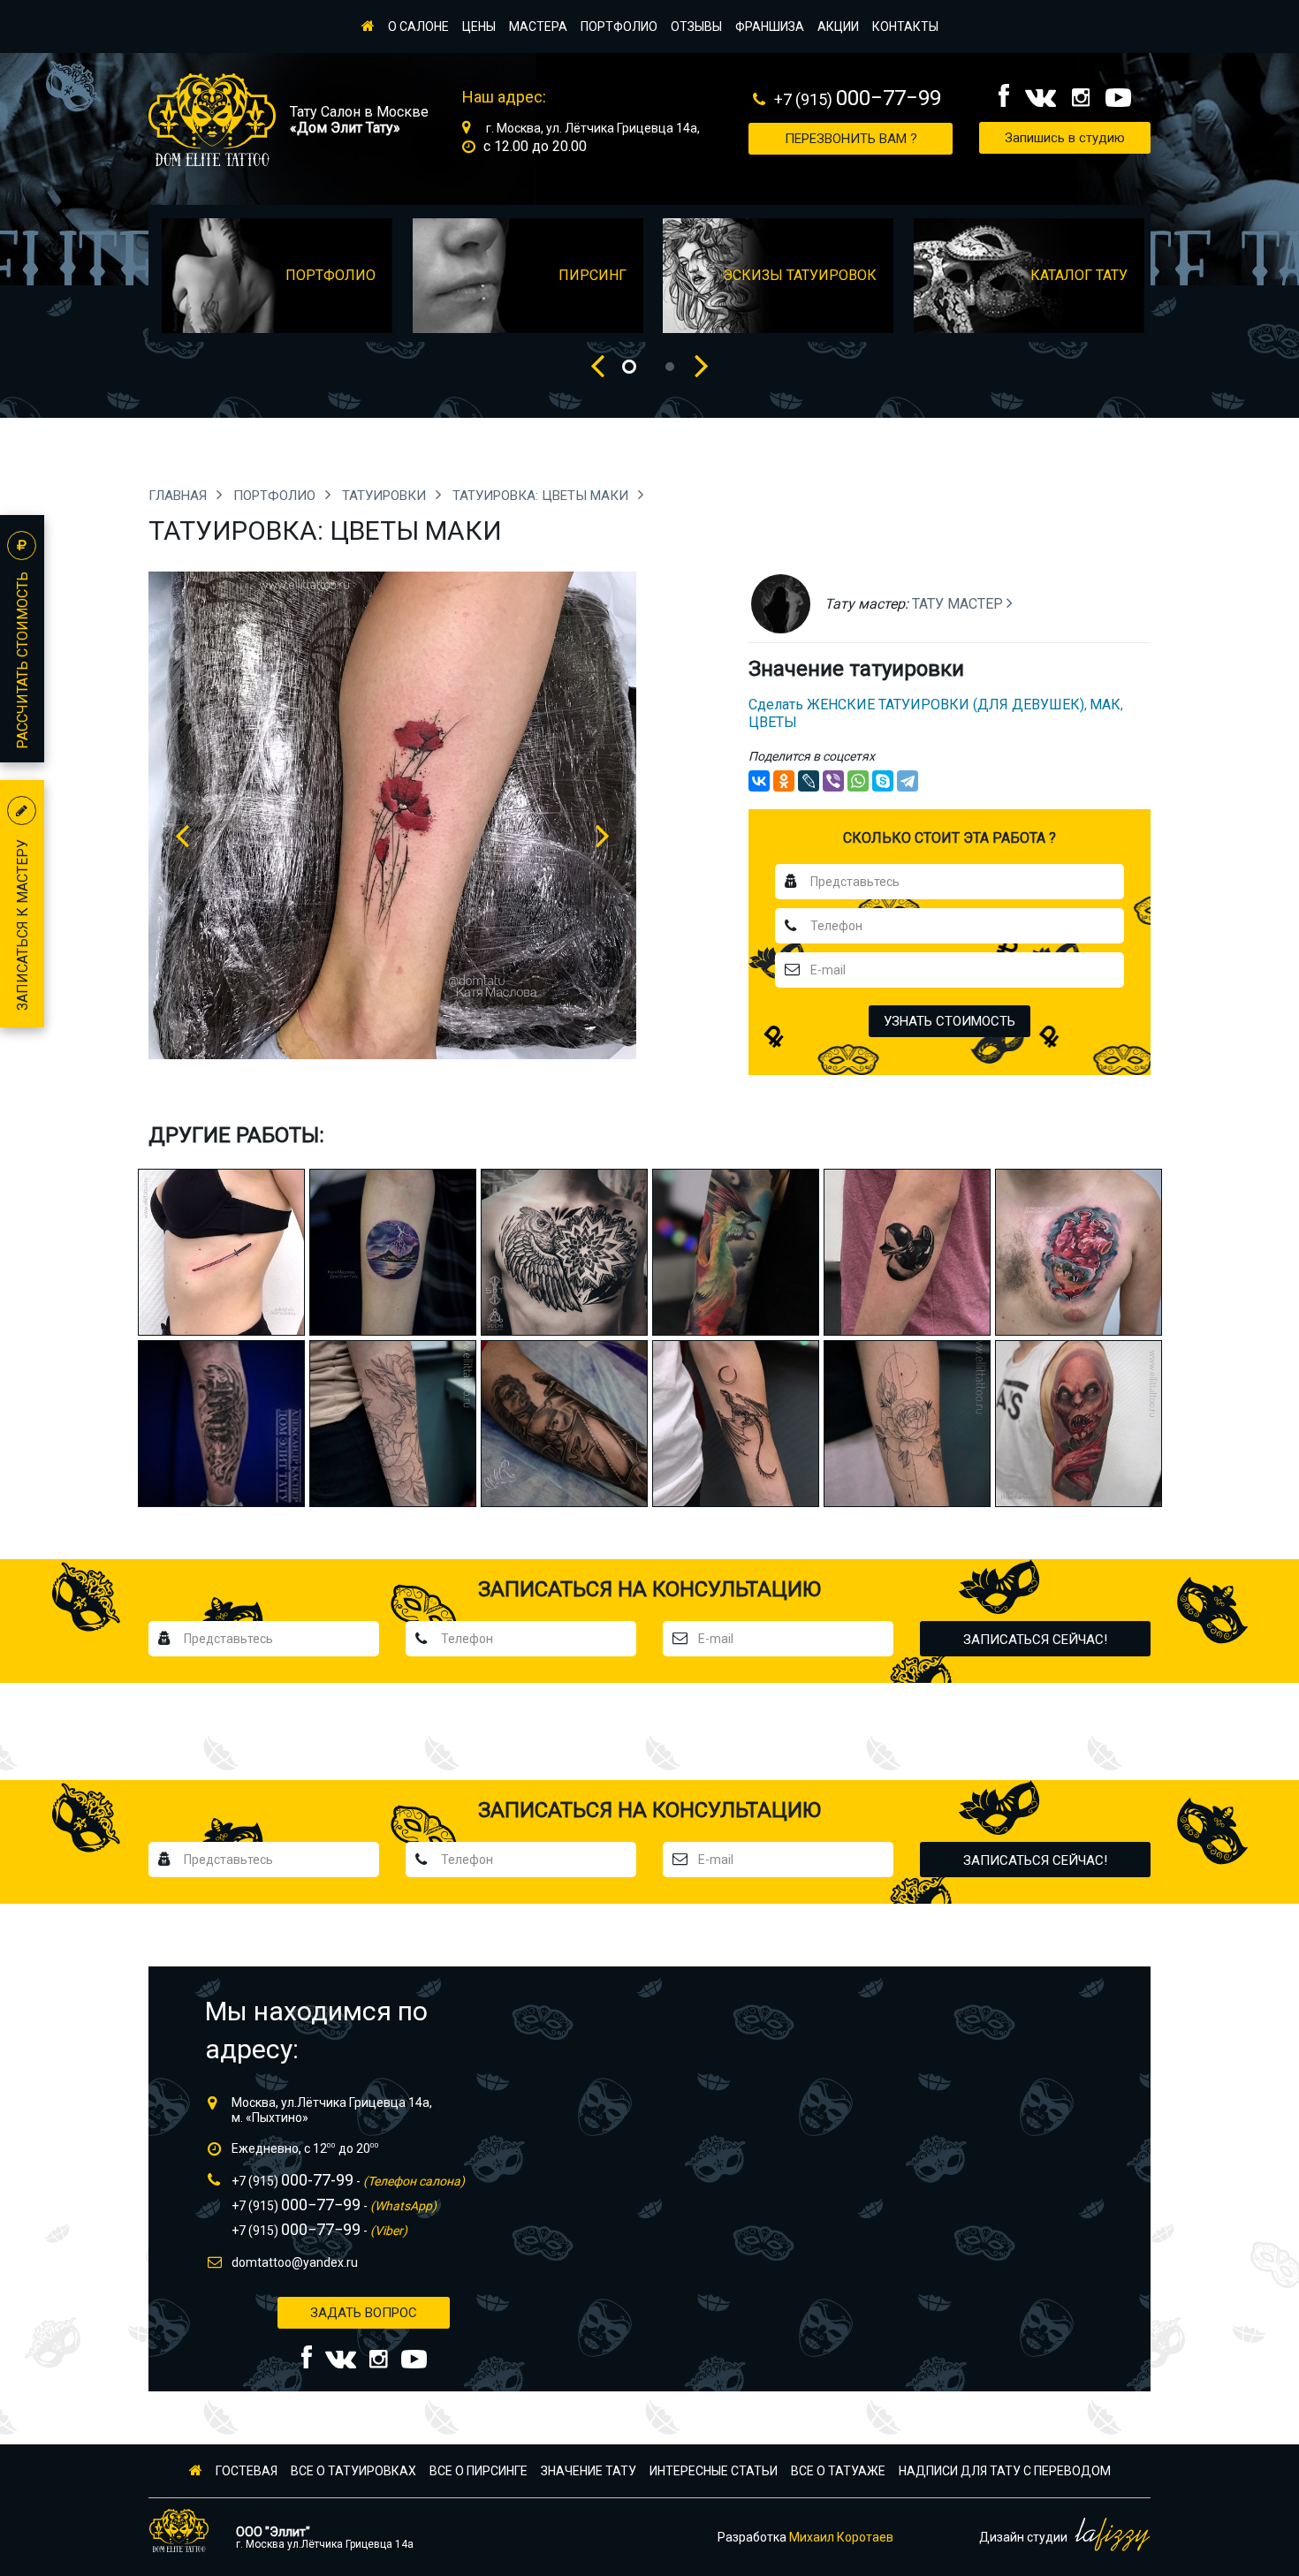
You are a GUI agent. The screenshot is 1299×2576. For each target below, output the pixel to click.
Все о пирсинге (479, 2471)
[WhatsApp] (858, 781)
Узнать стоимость (950, 1021)
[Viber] (833, 781)
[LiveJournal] (809, 781)
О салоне (418, 27)
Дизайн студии (1025, 2537)
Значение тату (589, 2471)
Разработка (805, 2537)
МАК (1105, 705)
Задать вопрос (364, 2313)
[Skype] (883, 781)
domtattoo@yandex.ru (295, 2262)
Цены (479, 27)
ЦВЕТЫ (773, 722)
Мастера (538, 27)
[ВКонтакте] (759, 781)
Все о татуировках (353, 2471)
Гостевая (247, 2471)
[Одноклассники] (784, 781)
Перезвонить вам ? (851, 139)
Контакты (905, 27)
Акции (838, 27)
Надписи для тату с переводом (1005, 2471)
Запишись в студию (1065, 138)
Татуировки (386, 496)
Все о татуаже (838, 2471)
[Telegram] (908, 781)
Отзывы (696, 27)
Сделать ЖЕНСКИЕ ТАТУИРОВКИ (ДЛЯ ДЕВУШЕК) (916, 705)
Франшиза (770, 27)
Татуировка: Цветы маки (542, 496)
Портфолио (619, 27)
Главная (179, 496)
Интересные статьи (714, 2471)
